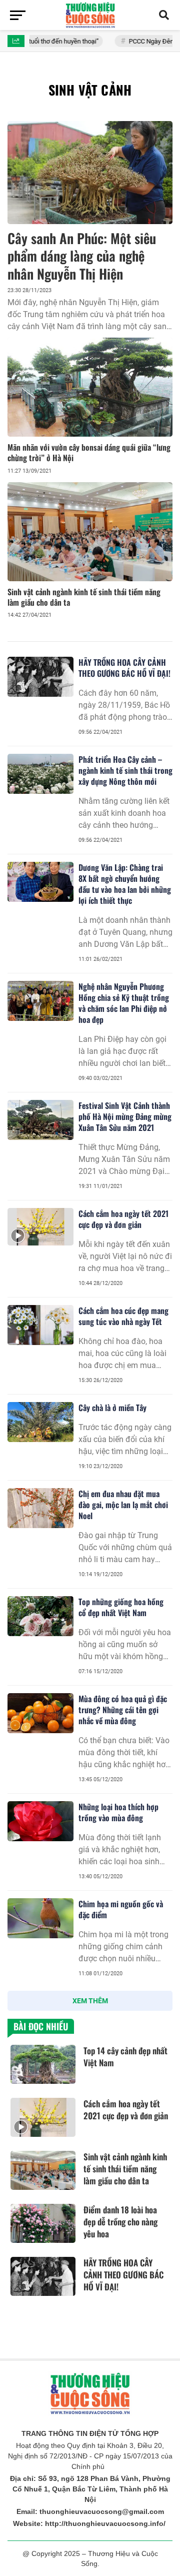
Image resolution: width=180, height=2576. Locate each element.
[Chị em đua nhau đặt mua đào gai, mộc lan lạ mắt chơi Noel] (40, 1508)
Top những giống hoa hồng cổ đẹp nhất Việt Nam (121, 1607)
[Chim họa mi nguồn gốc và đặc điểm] (40, 1918)
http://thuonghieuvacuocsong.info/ (105, 2523)
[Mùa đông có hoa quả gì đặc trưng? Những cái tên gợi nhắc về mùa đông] (40, 1713)
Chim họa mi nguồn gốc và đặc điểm (121, 1909)
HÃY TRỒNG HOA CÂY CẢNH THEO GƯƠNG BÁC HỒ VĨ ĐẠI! (124, 668)
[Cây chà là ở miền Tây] (40, 1422)
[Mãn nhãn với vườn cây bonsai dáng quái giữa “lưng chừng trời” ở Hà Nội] (90, 387)
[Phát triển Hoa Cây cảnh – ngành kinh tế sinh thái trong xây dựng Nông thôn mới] (40, 774)
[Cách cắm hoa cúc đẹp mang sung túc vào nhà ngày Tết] (40, 1325)
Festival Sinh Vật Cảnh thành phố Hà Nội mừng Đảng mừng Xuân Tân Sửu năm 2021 (125, 1116)
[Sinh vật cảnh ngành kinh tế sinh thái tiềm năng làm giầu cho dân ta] (90, 532)
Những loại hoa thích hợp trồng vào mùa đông (118, 1812)
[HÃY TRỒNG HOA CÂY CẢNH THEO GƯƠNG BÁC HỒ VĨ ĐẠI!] (40, 677)
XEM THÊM (90, 2001)
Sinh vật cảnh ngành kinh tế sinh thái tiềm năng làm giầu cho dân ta (84, 597)
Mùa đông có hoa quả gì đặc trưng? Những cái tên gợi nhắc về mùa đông (123, 1710)
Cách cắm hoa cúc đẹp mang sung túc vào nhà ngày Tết (123, 1316)
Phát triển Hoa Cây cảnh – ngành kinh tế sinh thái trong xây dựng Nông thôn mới (125, 770)
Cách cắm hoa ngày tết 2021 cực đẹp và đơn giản (123, 1219)
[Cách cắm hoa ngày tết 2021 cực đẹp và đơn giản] (40, 1226)
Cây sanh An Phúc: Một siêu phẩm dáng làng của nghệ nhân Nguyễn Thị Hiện (82, 256)
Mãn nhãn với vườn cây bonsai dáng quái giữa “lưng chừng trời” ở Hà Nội (89, 452)
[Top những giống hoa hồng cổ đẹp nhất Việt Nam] (40, 1616)
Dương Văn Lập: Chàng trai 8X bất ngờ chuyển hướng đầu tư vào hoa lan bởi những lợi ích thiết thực (125, 884)
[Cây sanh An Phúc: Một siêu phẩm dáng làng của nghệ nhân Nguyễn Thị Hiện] (90, 173)
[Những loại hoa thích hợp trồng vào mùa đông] (40, 1821)
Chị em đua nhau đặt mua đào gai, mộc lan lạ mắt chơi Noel (123, 1505)
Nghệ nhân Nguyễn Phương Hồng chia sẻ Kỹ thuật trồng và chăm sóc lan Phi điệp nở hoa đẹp (124, 1003)
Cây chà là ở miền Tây (112, 1408)
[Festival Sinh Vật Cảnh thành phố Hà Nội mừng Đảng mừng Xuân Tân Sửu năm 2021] (40, 1120)
